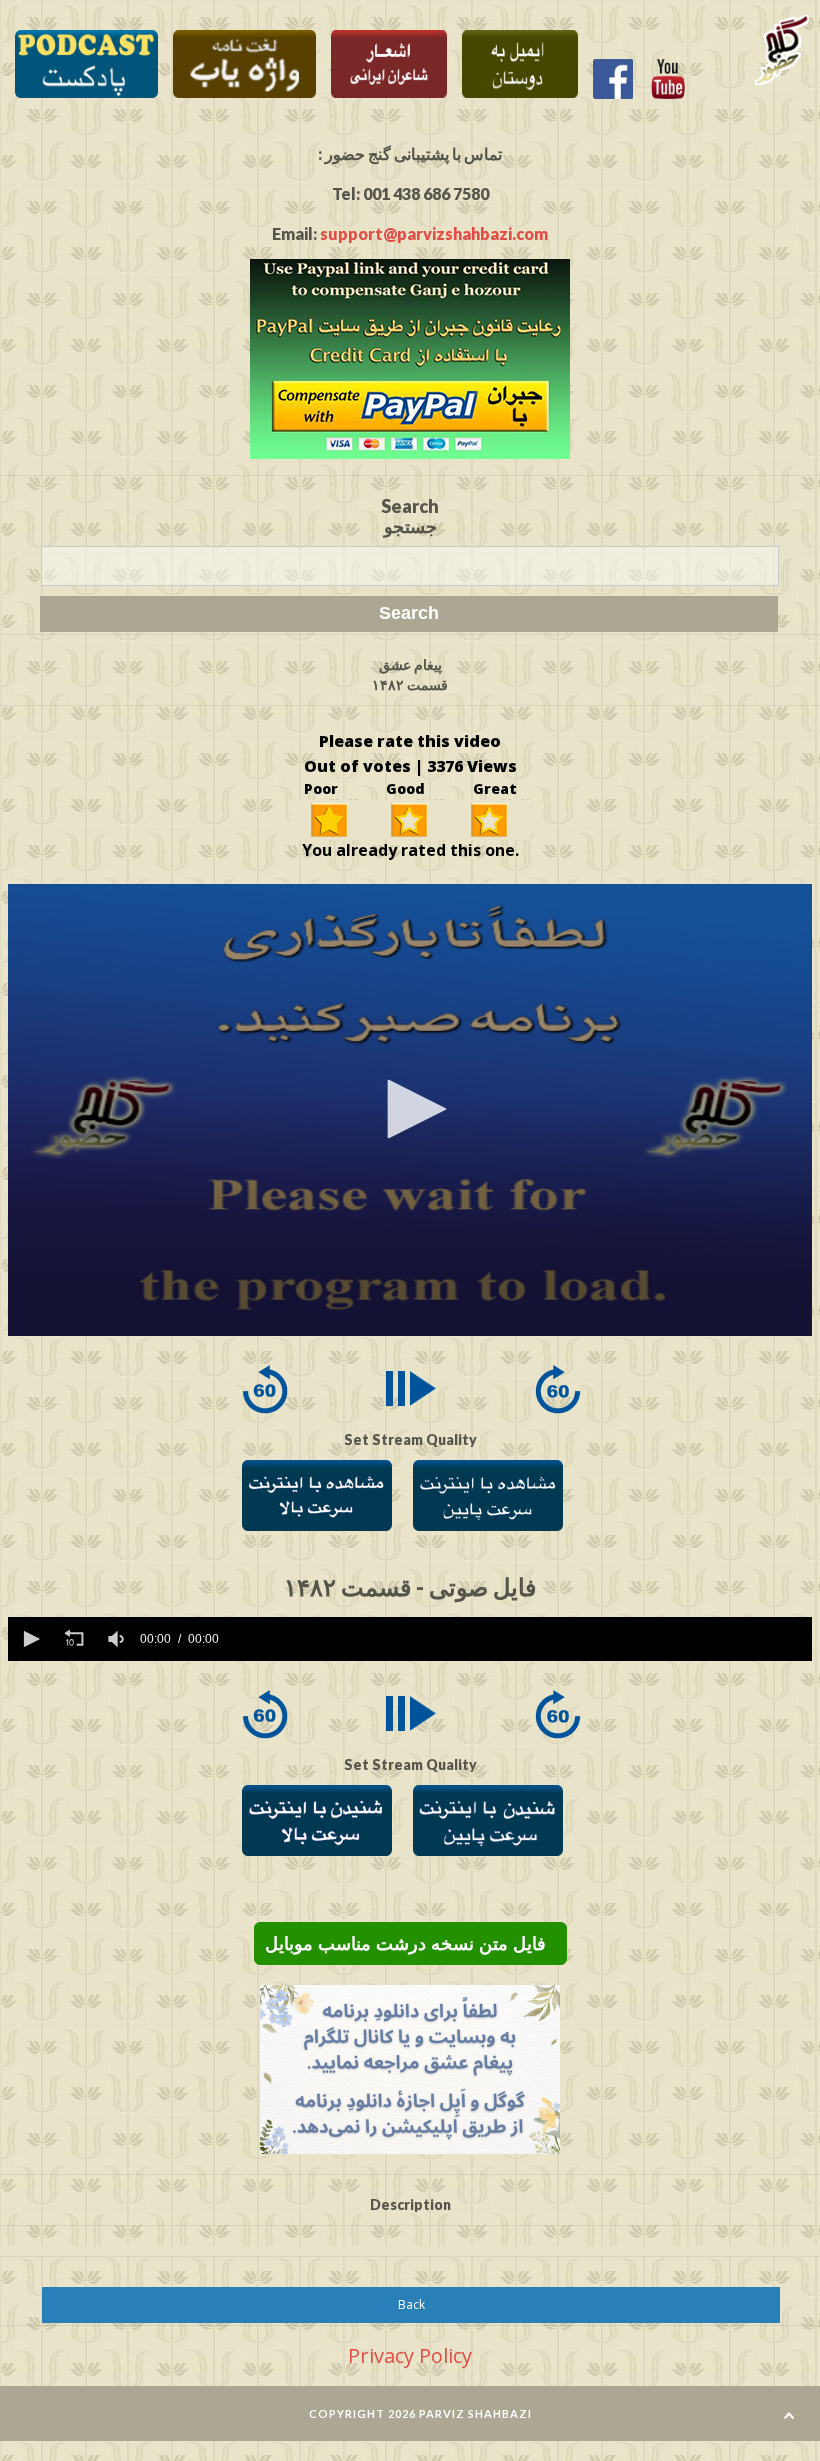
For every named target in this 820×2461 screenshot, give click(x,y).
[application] (410, 1110)
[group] (118, 1639)
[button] (410, 1109)
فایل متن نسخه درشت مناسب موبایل (410, 1944)
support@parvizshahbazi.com (434, 233)
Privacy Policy (410, 2355)
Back (411, 2304)
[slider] (519, 1639)
